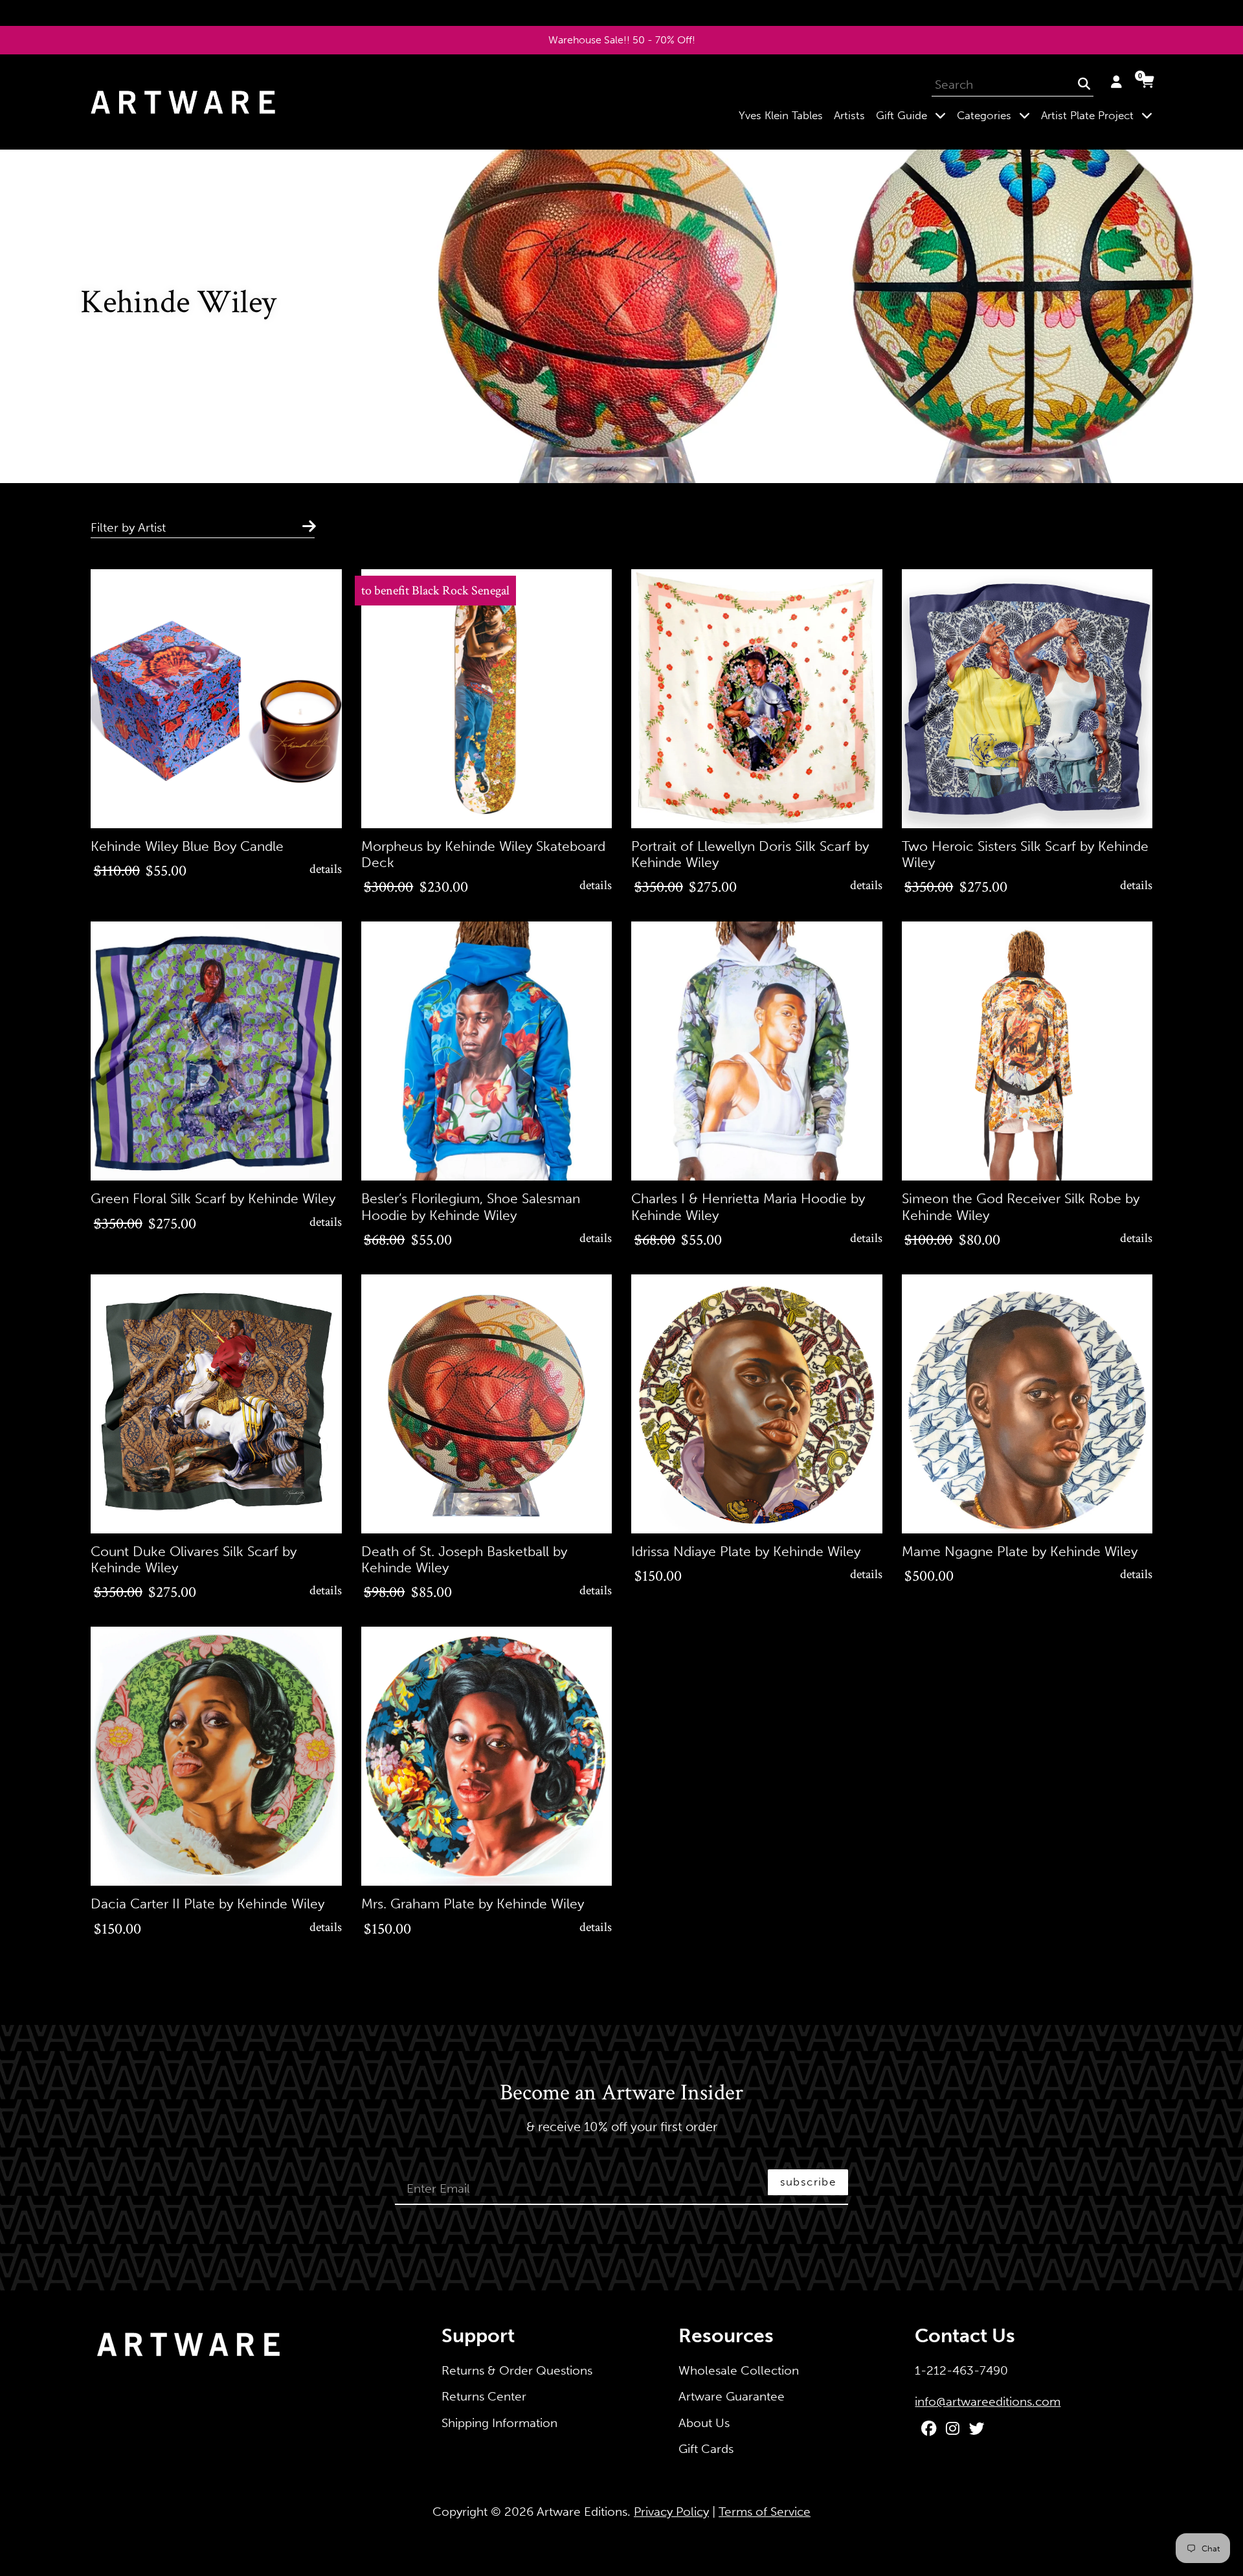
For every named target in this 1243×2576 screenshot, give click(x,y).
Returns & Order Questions (517, 2370)
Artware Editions (582, 2512)
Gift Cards (706, 2449)
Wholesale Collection (739, 2370)
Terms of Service (765, 2512)
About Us (704, 2423)
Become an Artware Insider (621, 2094)
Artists (849, 115)
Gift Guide (913, 115)
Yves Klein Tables (781, 115)
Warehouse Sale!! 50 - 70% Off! (622, 40)
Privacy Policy (671, 2512)
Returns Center (484, 2396)
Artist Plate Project (1099, 115)
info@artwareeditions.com (988, 2401)
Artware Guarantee (732, 2396)
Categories (996, 115)
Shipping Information (499, 2423)
